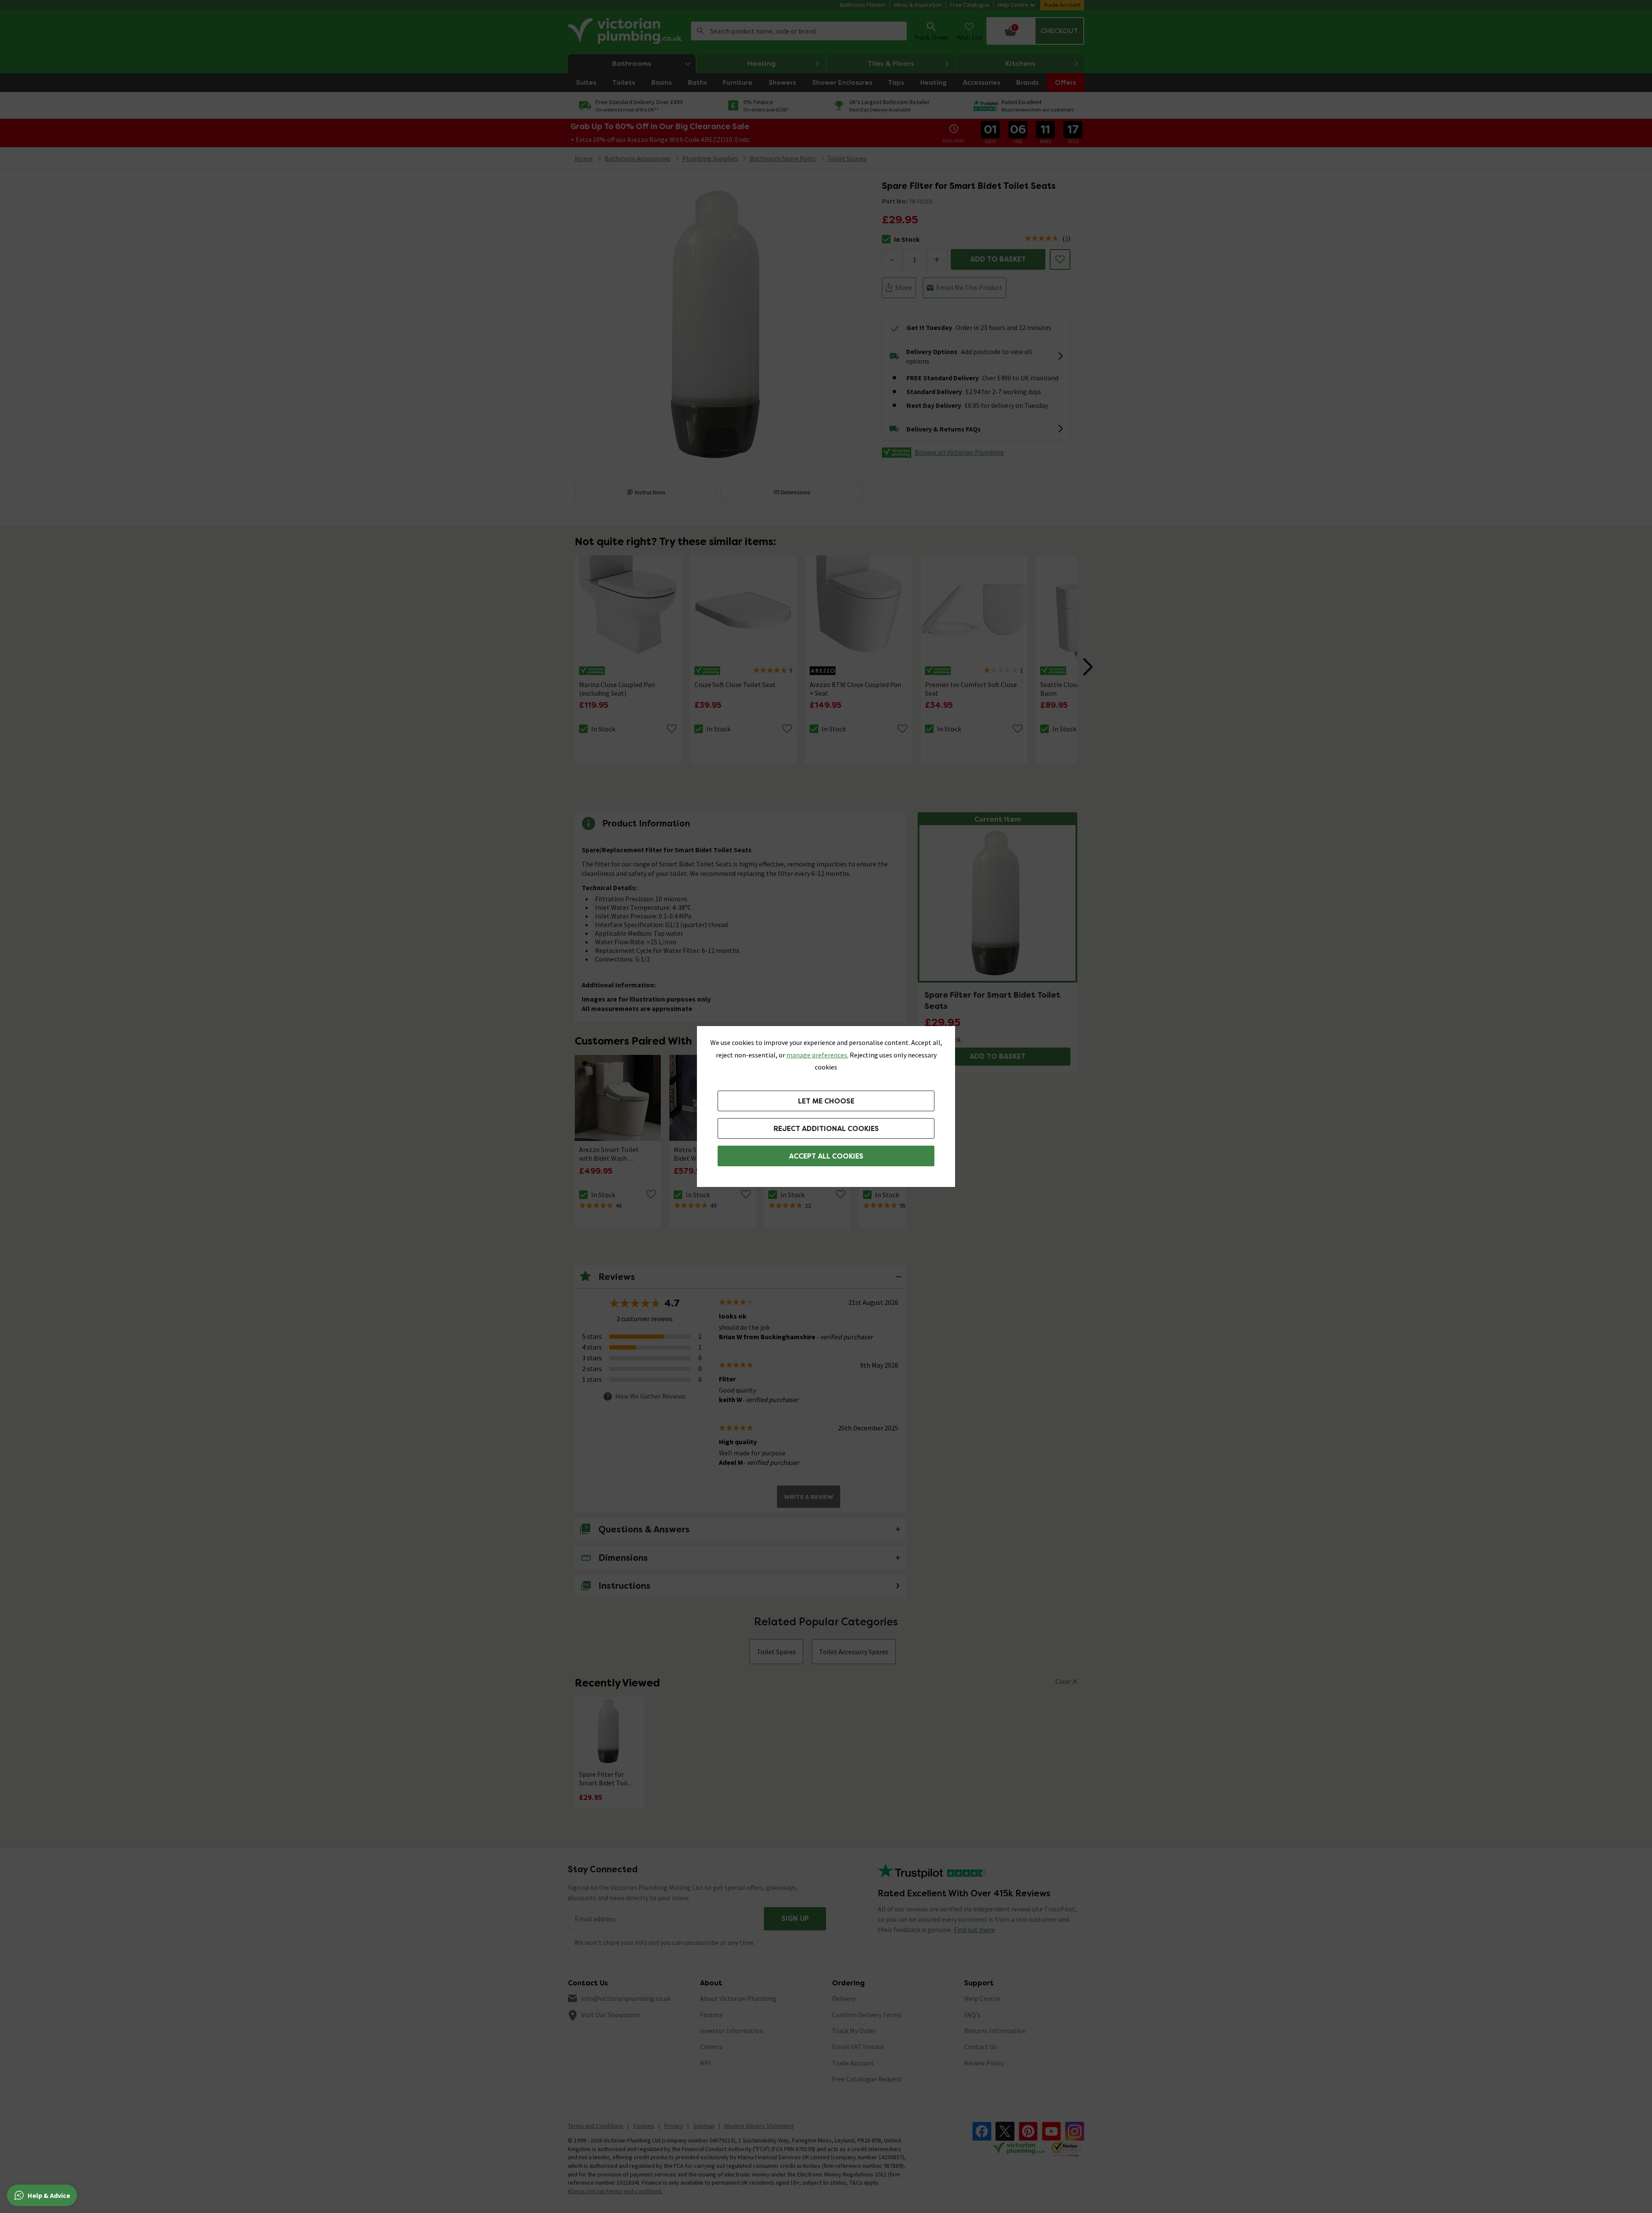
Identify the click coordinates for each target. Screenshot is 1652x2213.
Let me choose (826, 1101)
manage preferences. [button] (817, 1055)
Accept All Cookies (826, 1156)
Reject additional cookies (826, 1129)
